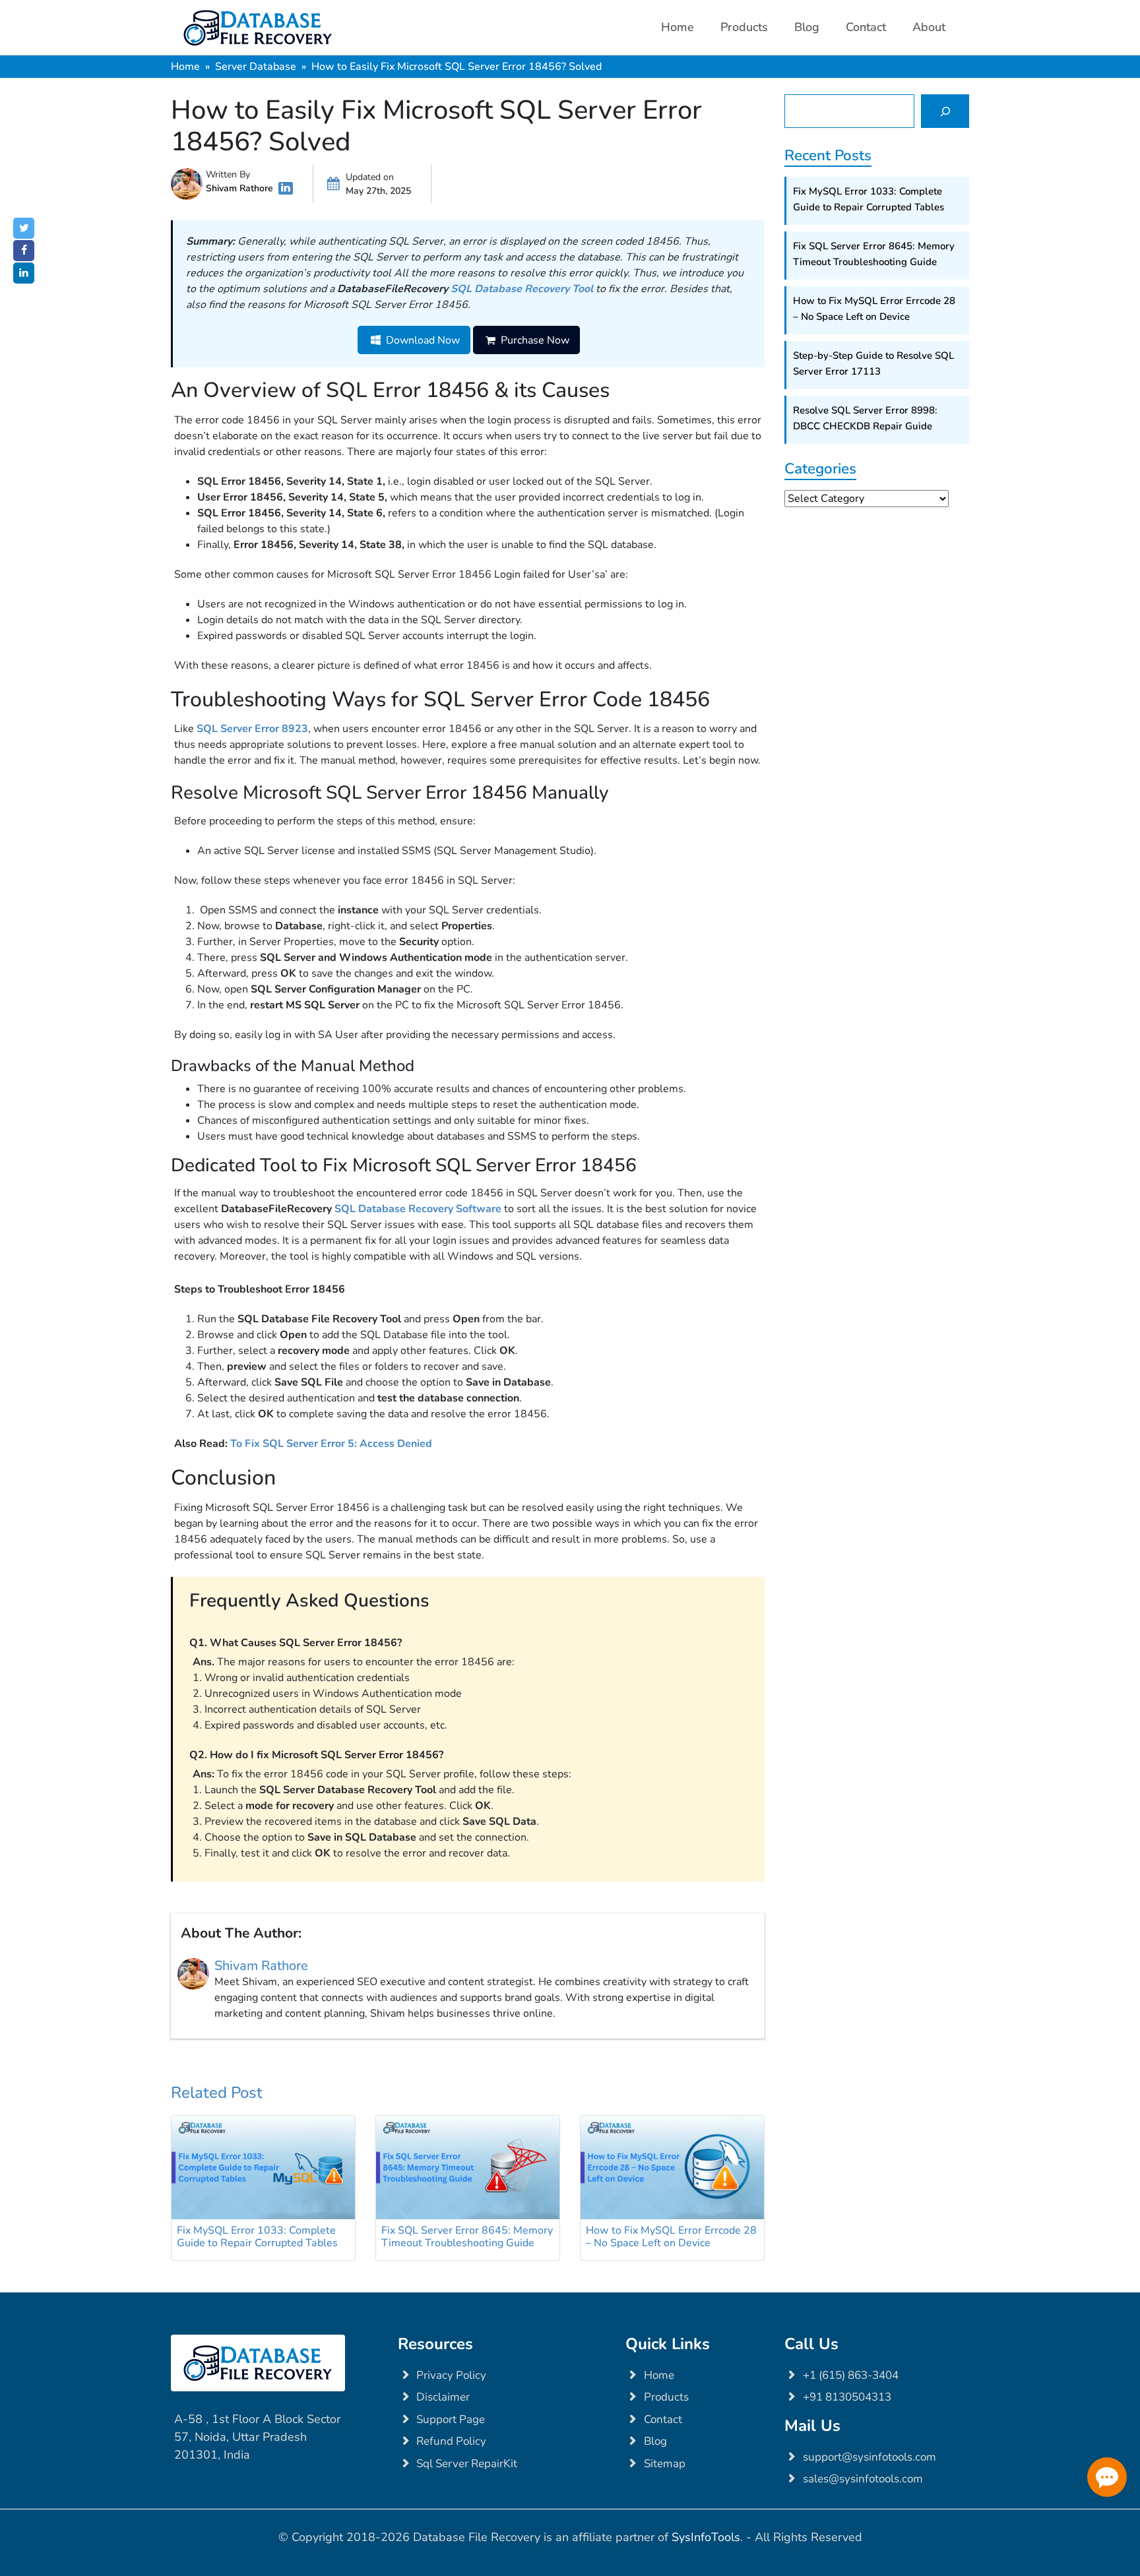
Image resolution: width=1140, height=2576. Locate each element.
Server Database (256, 67)
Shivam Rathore (239, 188)
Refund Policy (451, 2441)
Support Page (451, 2419)
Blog (807, 27)
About (929, 27)
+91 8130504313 (847, 2397)
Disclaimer (443, 2397)
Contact (866, 27)
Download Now (422, 340)
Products (744, 27)
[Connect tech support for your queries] (1107, 2477)
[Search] (945, 111)
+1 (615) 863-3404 (851, 2375)
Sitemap (665, 2464)
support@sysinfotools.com (870, 2457)
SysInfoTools (706, 2537)
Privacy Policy (451, 2375)
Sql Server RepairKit (467, 2464)
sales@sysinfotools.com (863, 2479)
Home (678, 27)
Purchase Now (534, 340)
